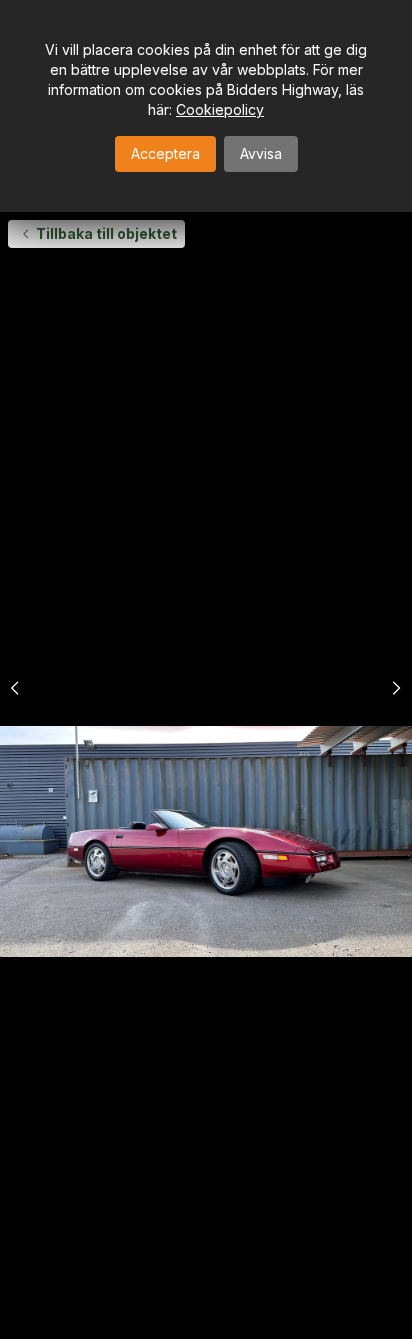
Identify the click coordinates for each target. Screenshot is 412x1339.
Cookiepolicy (220, 109)
